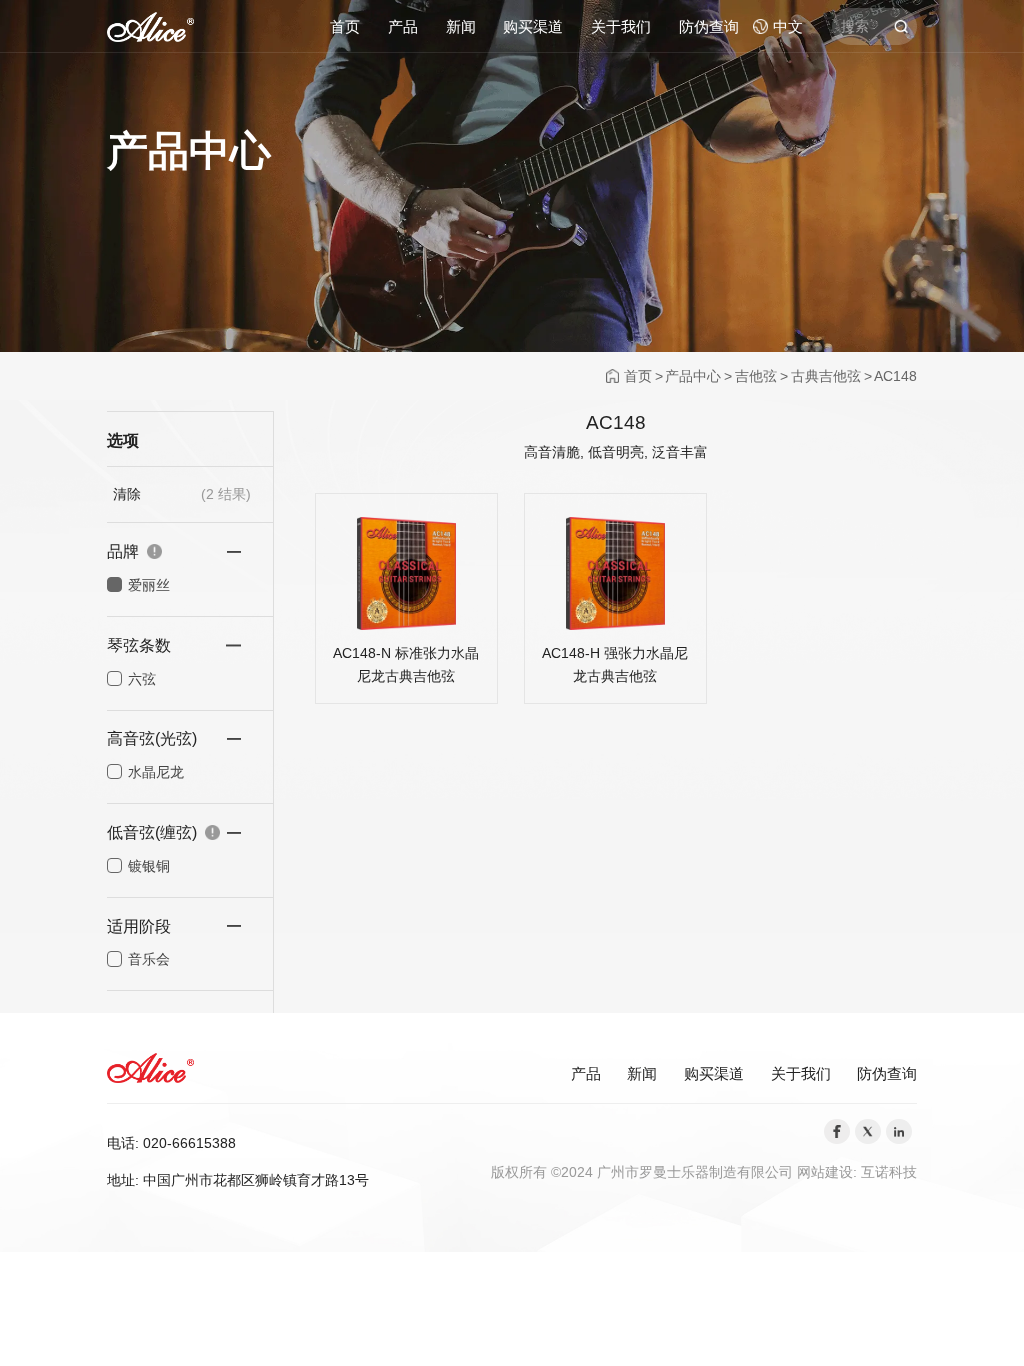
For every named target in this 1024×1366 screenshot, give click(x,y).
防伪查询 (709, 26)
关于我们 (621, 26)
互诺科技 (889, 1172)
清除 (127, 494)
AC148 (895, 376)
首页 (345, 26)
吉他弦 (756, 376)
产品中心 (693, 376)
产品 (403, 26)
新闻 (461, 26)
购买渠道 (533, 26)
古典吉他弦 (826, 376)
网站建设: (829, 1172)
